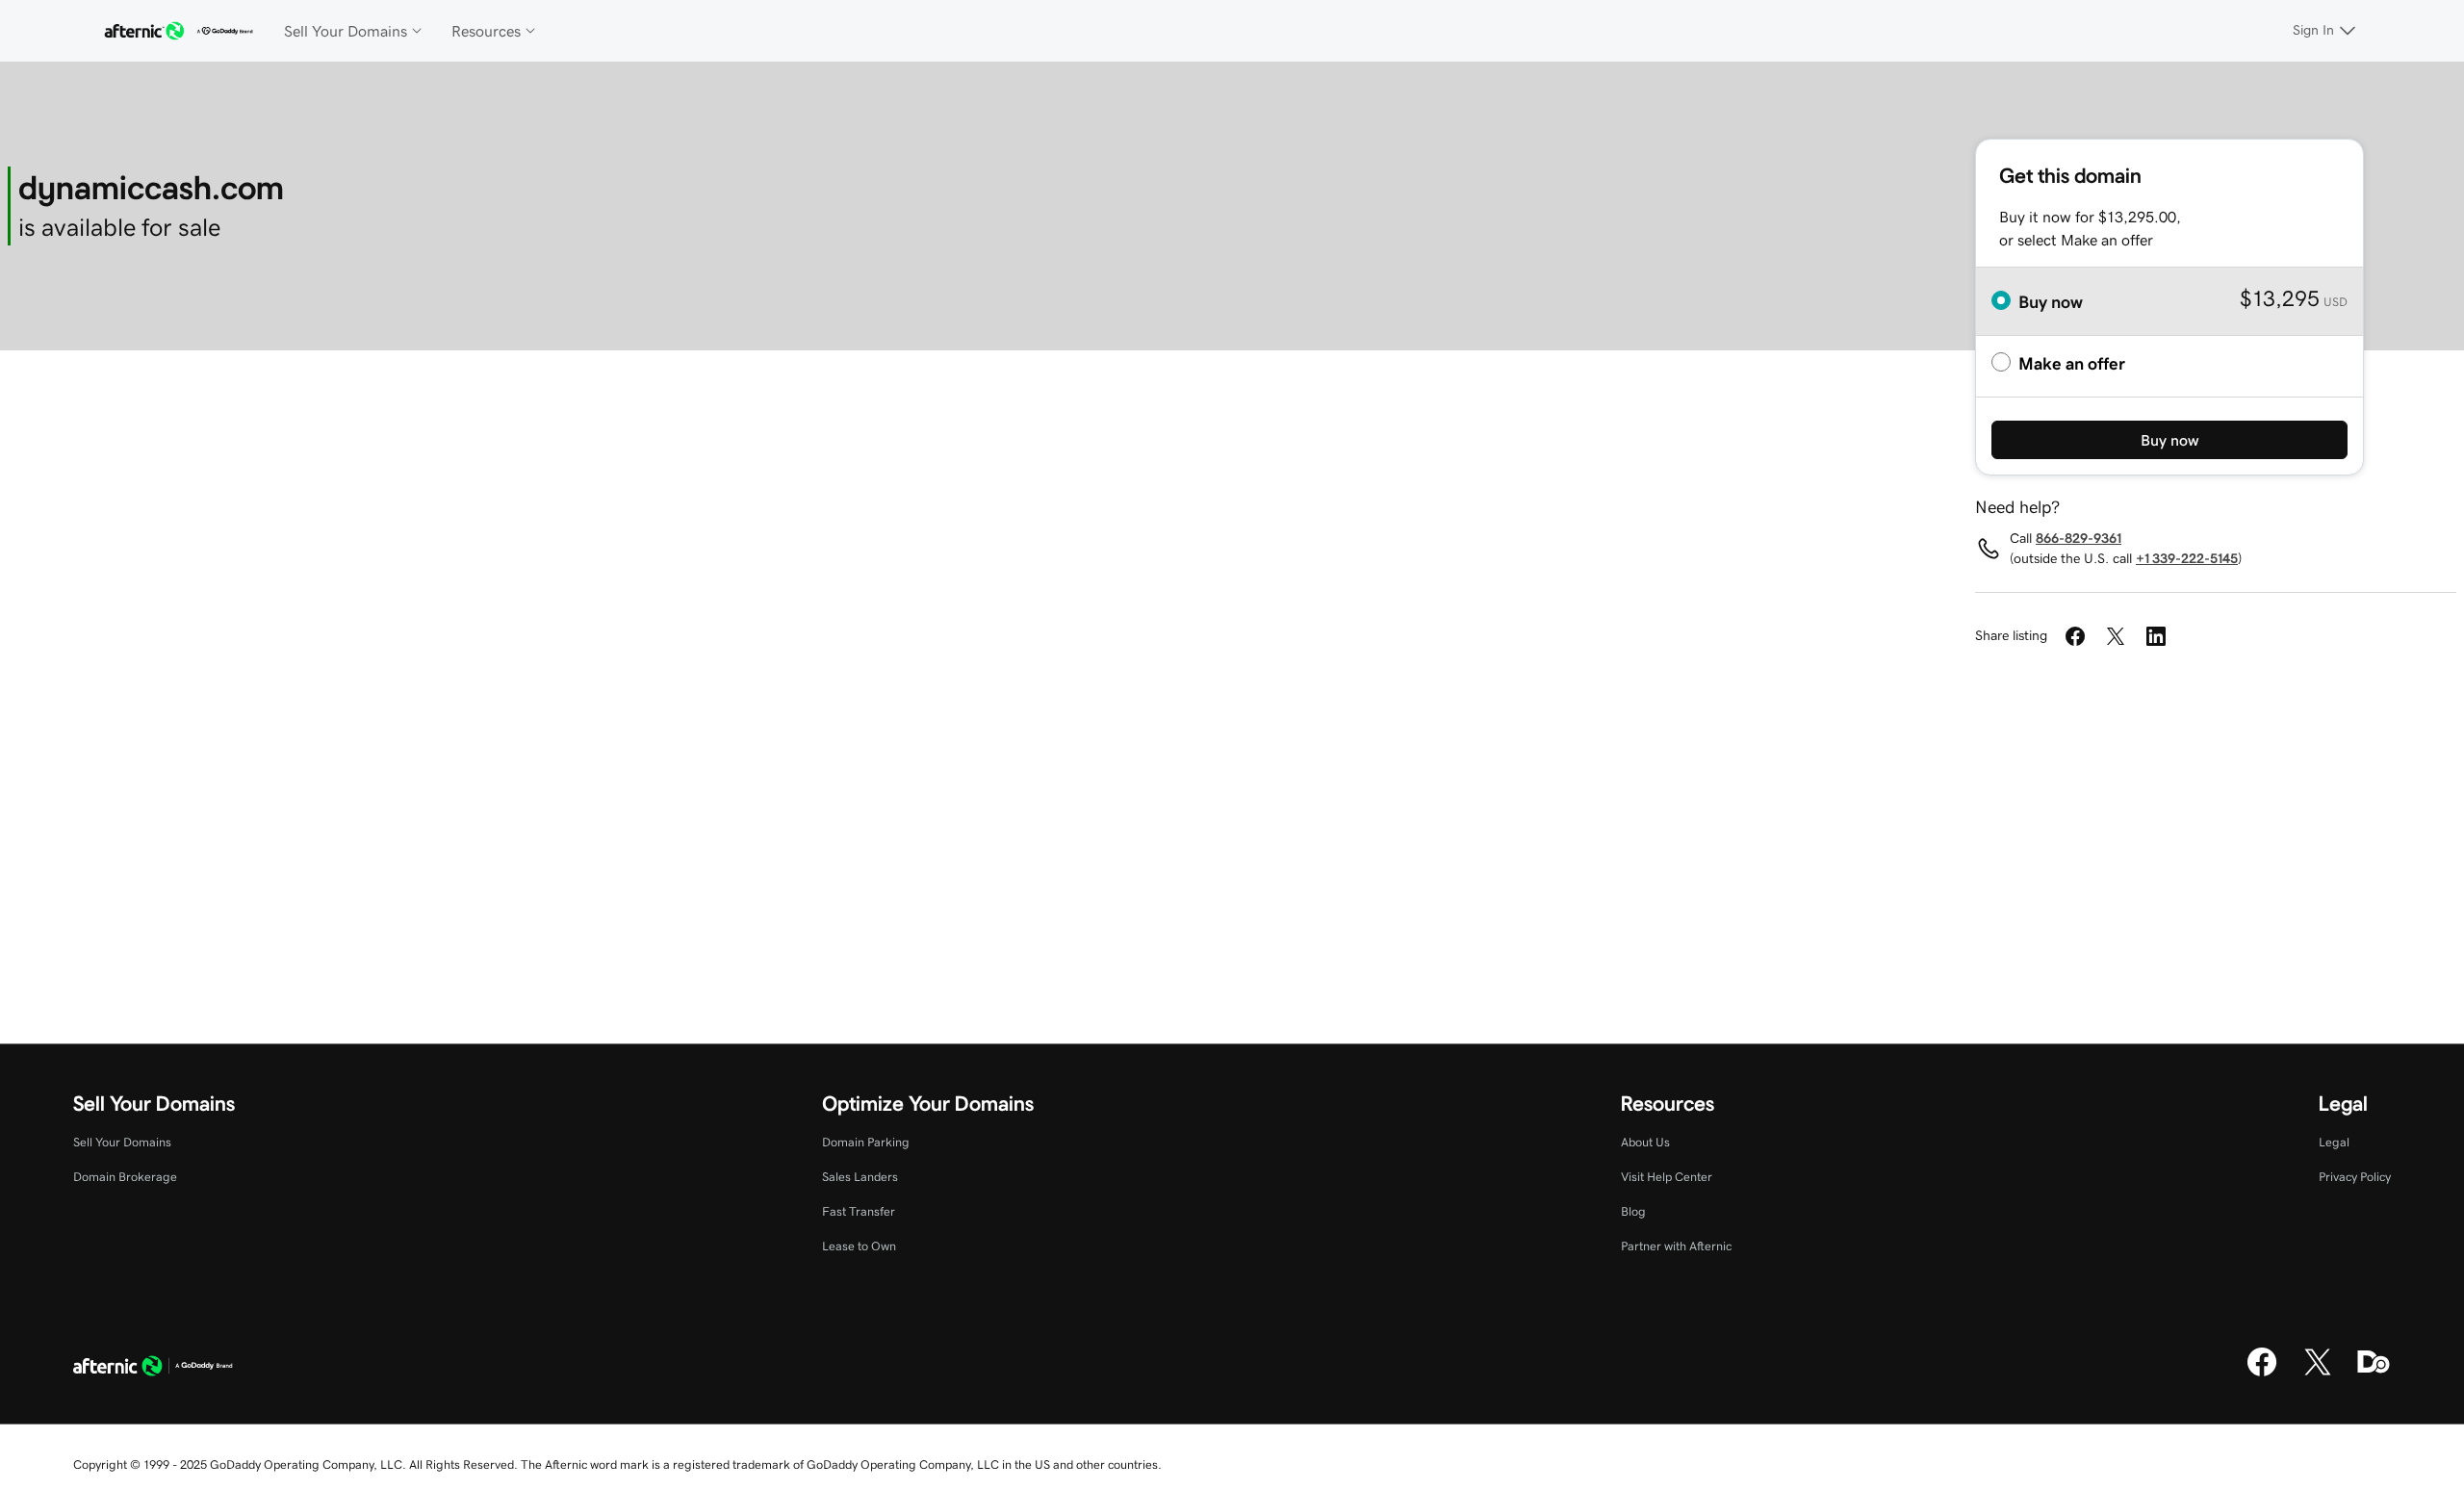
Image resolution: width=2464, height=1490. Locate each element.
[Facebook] (2262, 1374)
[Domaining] (2374, 1374)
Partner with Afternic (1676, 1246)
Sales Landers (860, 1177)
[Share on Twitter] (2116, 636)
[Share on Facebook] (2075, 636)
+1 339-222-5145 (2187, 558)
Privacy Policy (2355, 1177)
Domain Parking (866, 1142)
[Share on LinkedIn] (2156, 636)
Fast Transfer (859, 1211)
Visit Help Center (1667, 1177)
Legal (2334, 1142)
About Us (1645, 1142)
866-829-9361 (2079, 538)
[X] (2318, 1374)
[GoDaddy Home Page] (153, 1369)
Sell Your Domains (122, 1142)
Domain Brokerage (125, 1177)
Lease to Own (859, 1246)
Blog (1633, 1211)
